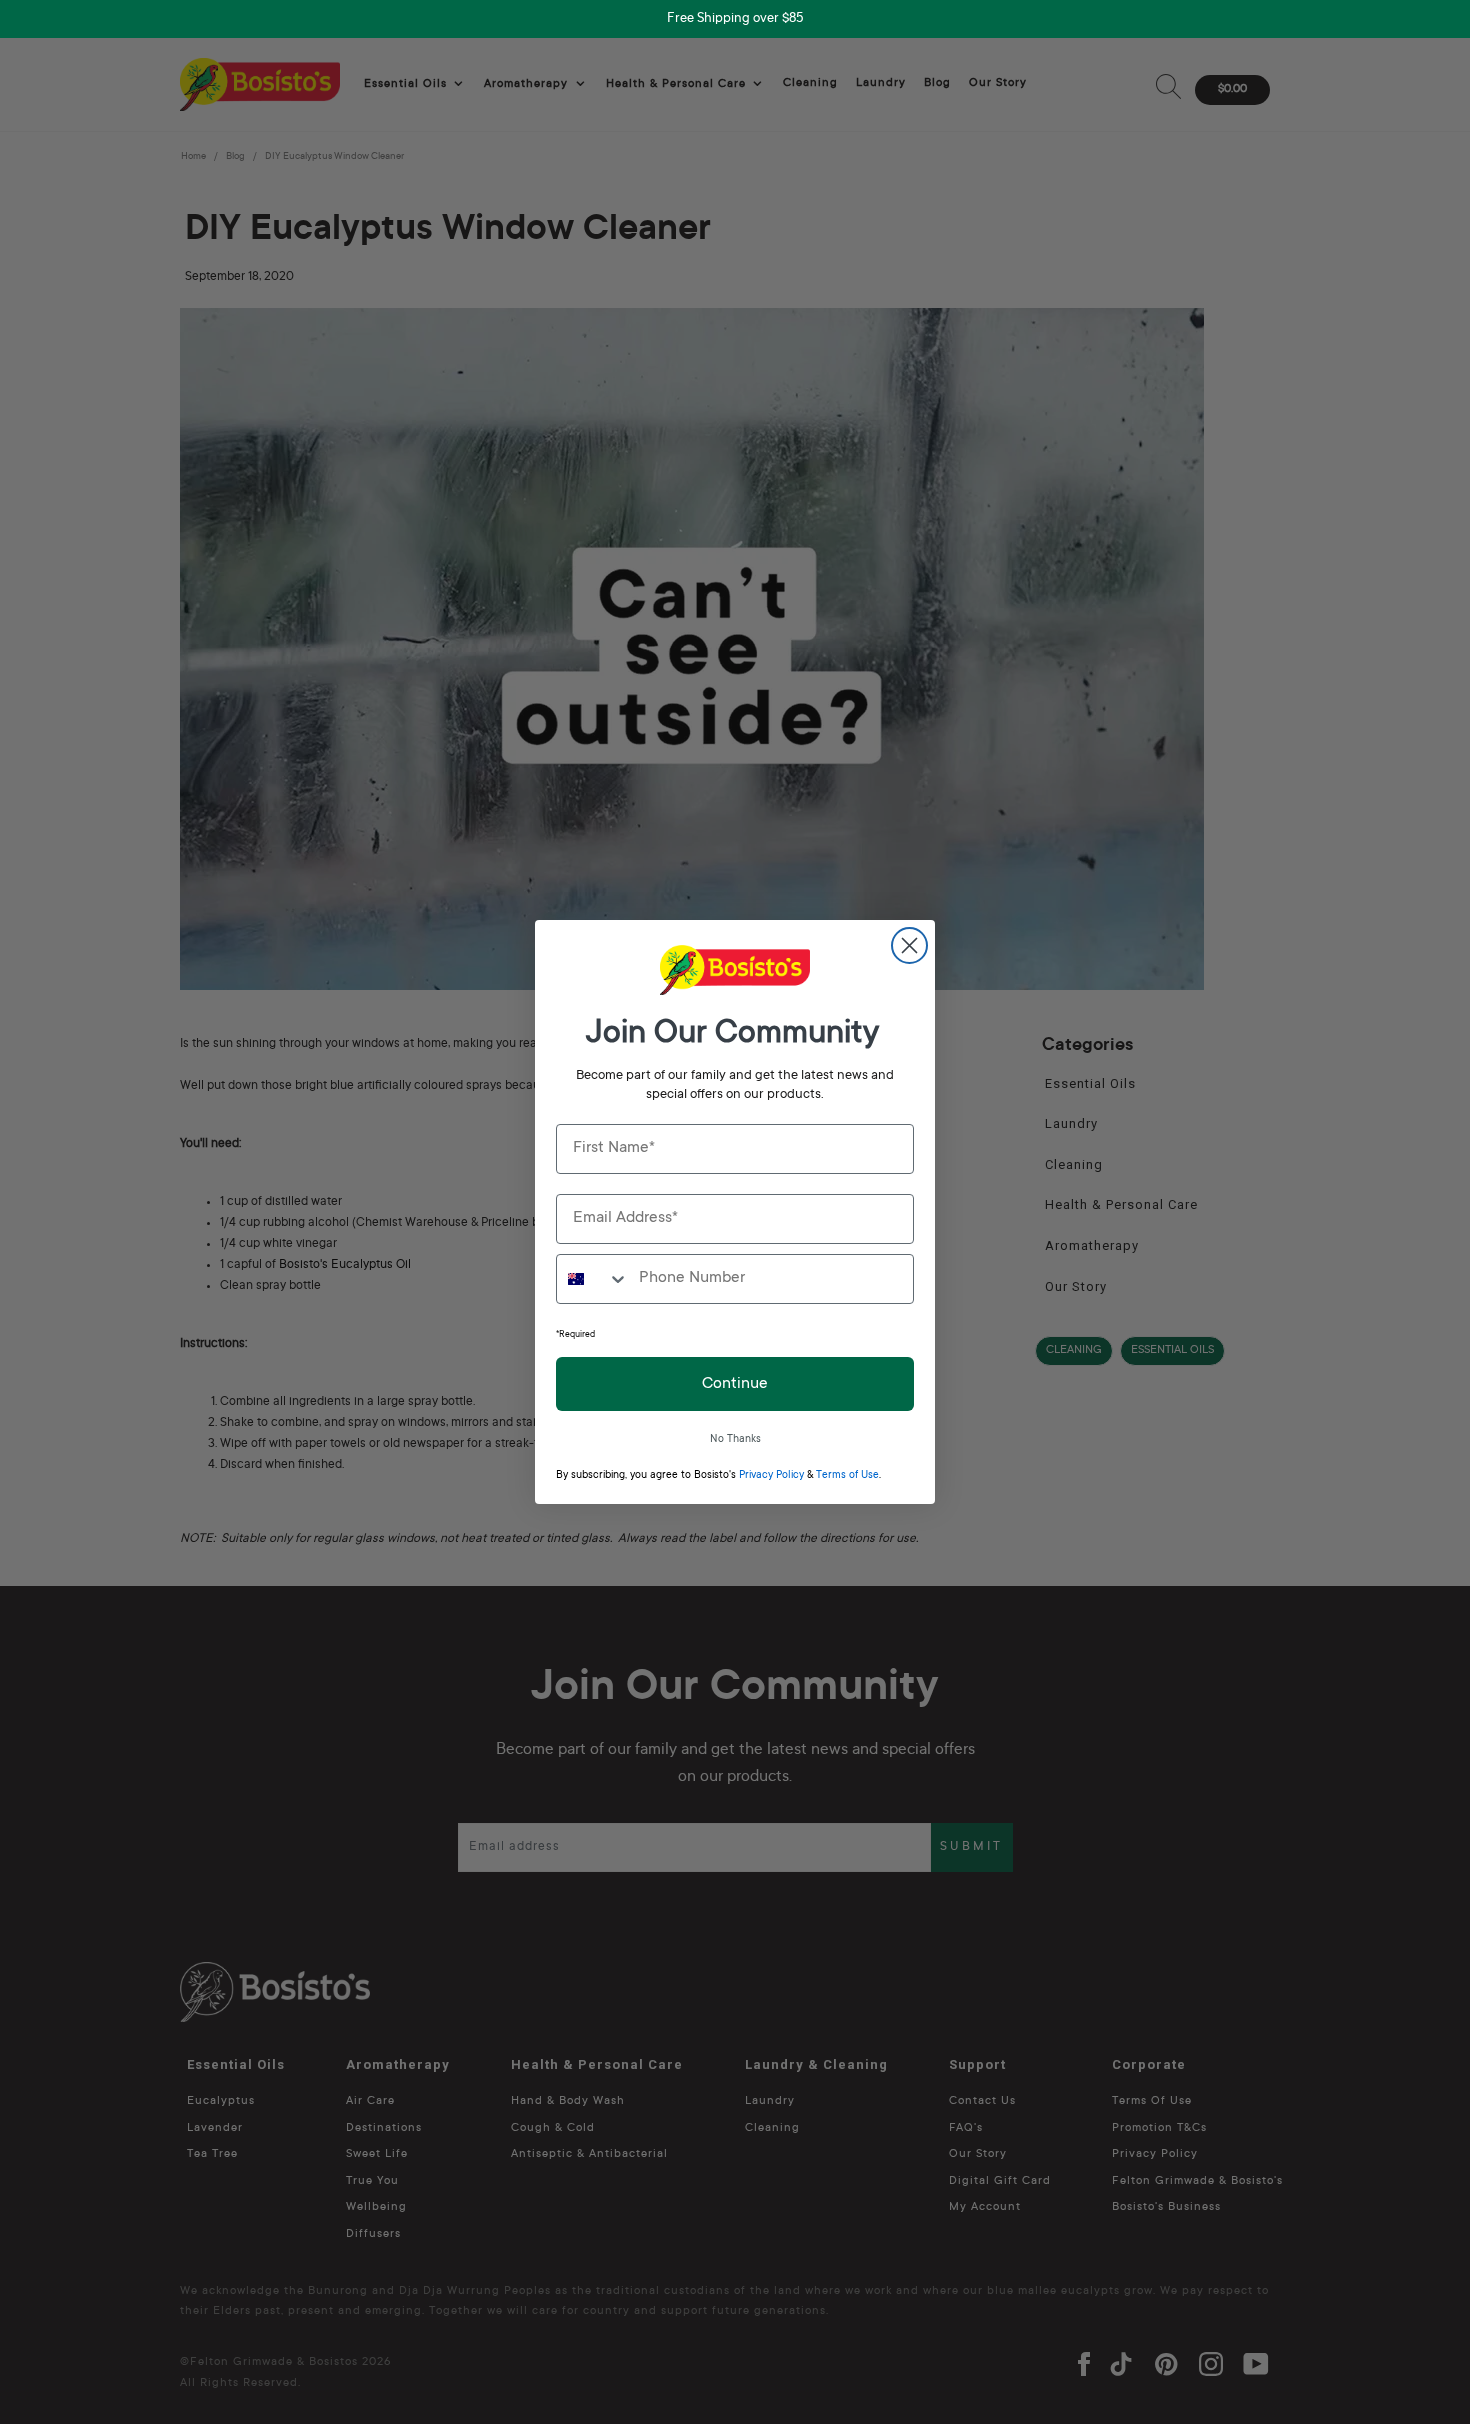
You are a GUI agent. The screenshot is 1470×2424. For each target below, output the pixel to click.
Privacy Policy (771, 1476)
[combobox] (593, 1279)
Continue (735, 1384)
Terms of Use (847, 1476)
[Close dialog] (909, 945)
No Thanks (735, 1440)
